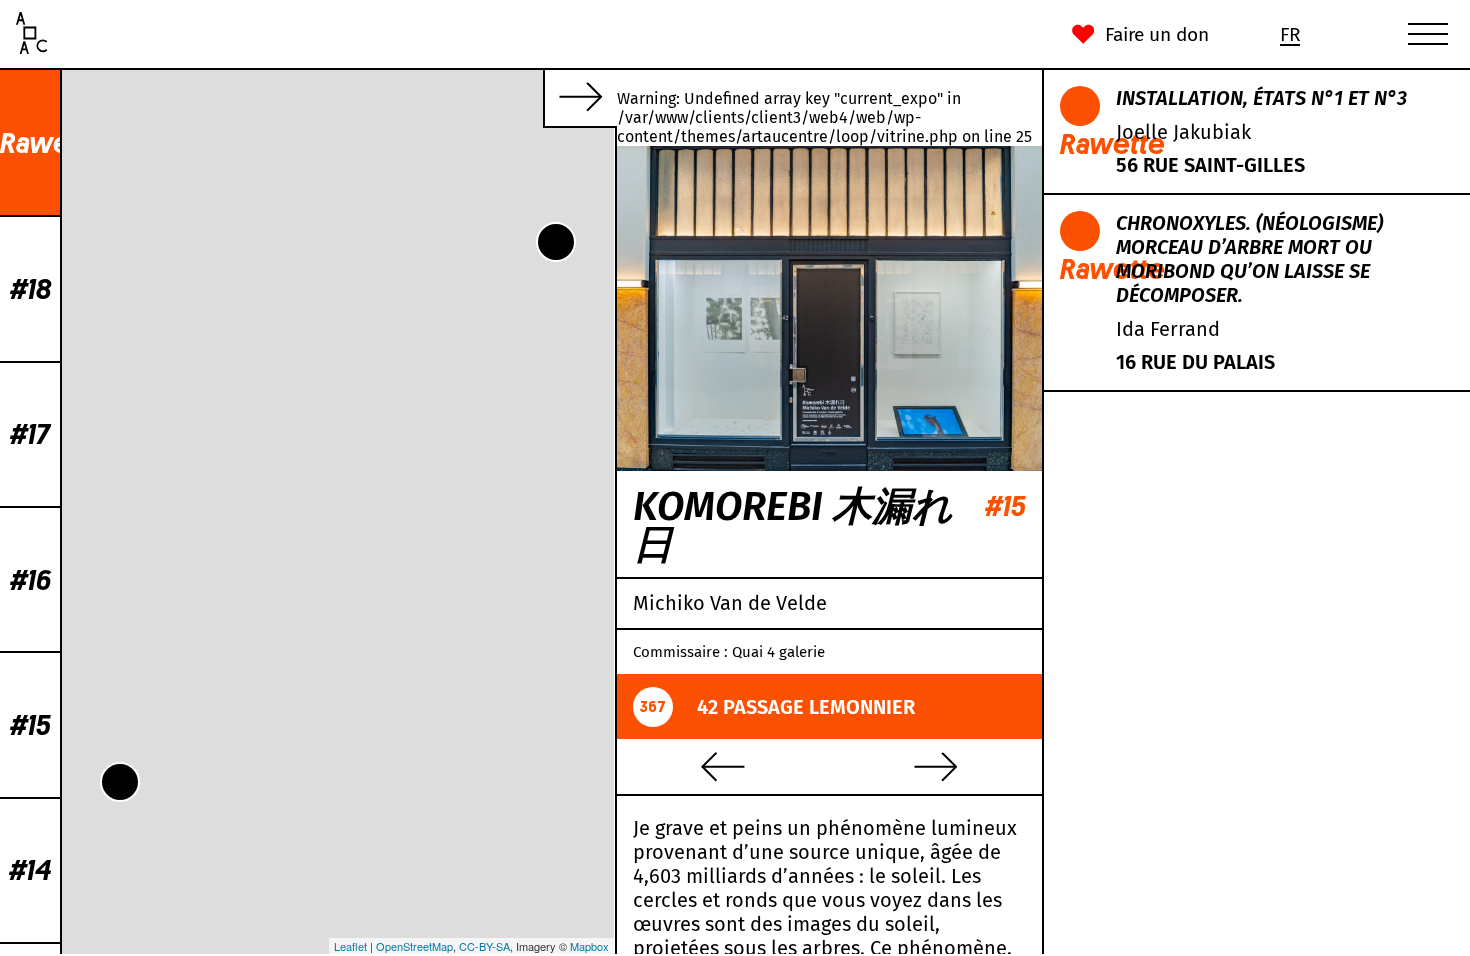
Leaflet (350, 946)
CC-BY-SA (484, 946)
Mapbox (589, 946)
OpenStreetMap (414, 946)
